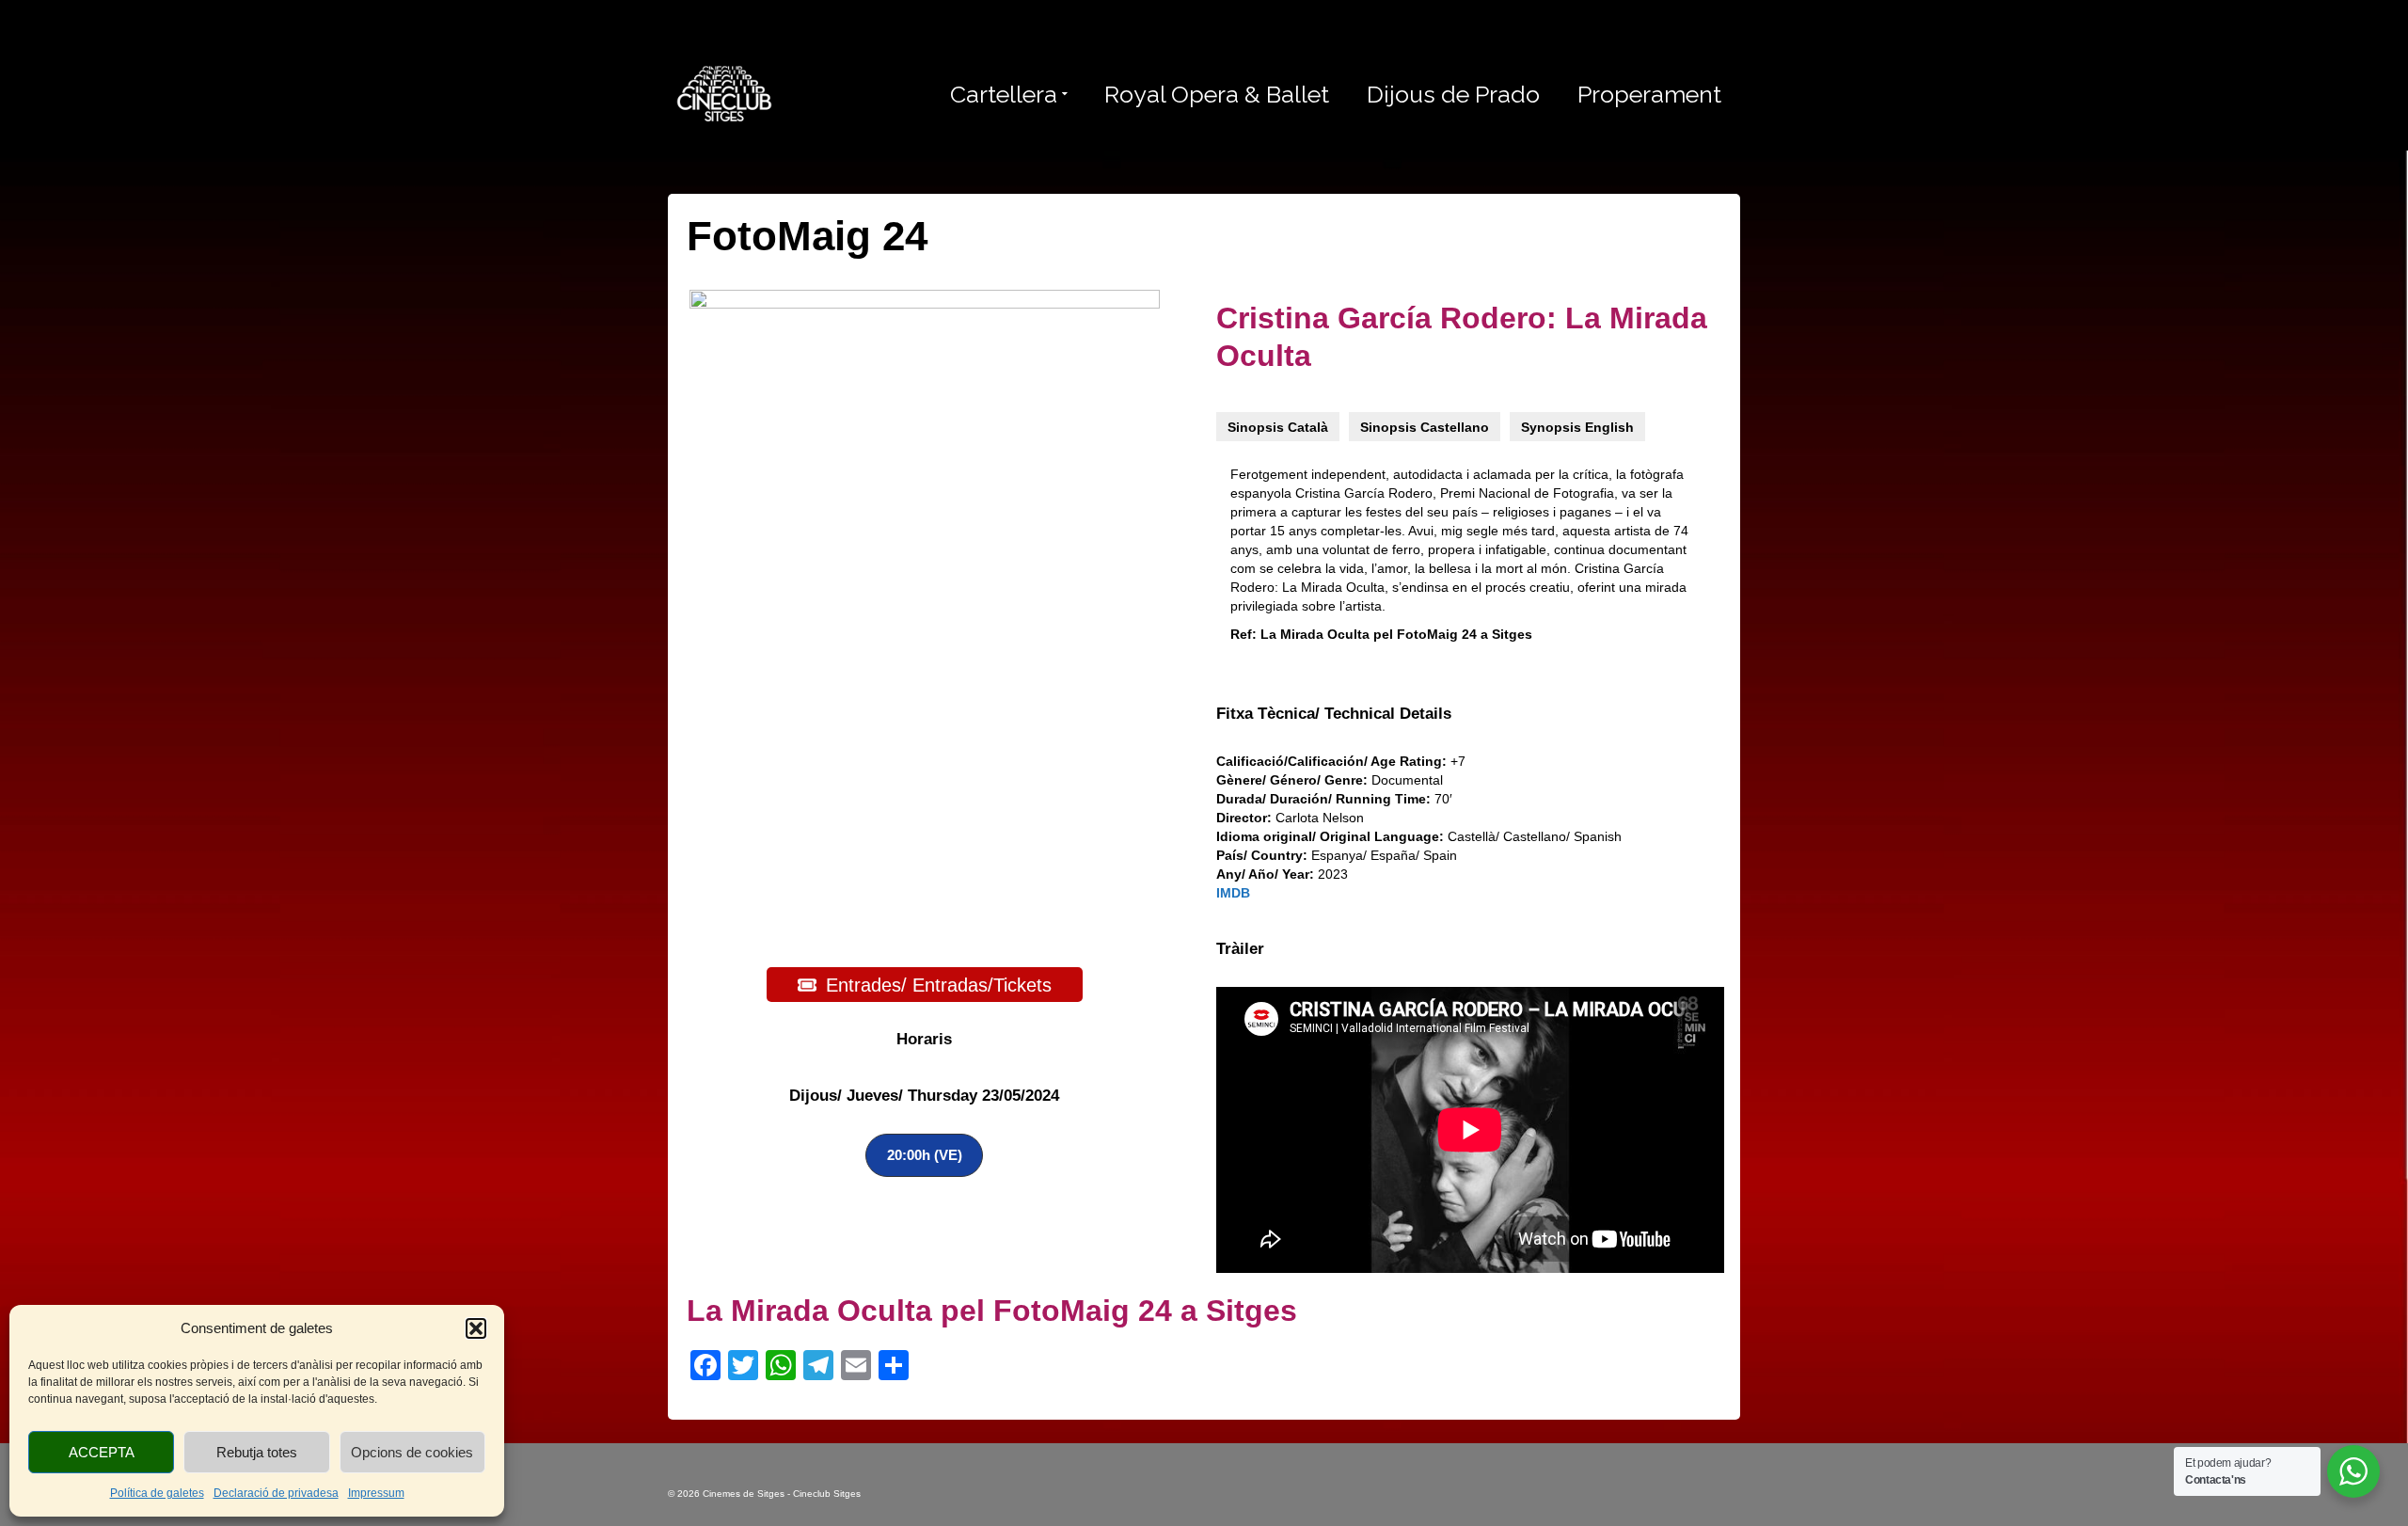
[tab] (1278, 427)
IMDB (1233, 893)
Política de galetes (157, 1493)
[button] (476, 1328)
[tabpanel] (1463, 559)
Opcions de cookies (412, 1452)
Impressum (376, 1493)
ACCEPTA (102, 1452)
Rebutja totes (257, 1452)
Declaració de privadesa (276, 1493)
